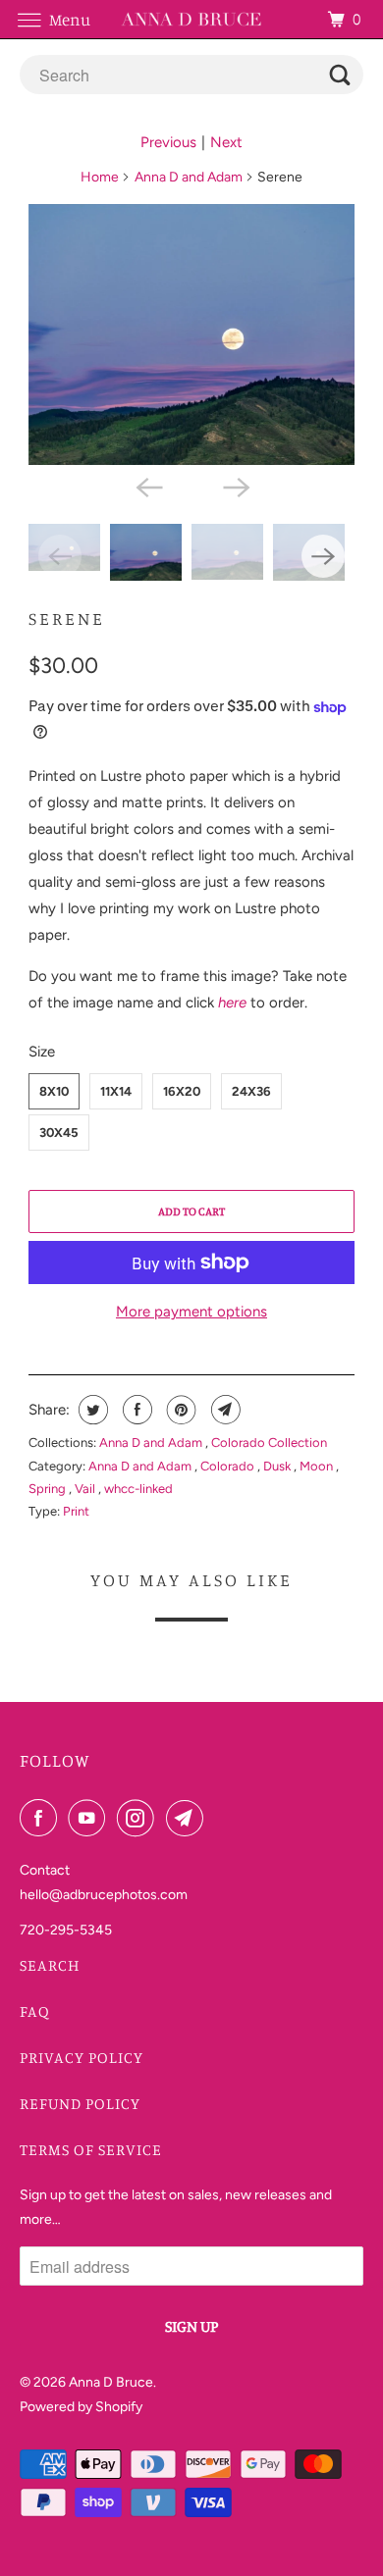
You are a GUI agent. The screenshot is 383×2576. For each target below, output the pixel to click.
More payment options (191, 1312)
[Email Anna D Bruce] (189, 1818)
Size (42, 1052)
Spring (49, 1489)
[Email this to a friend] (223, 1410)
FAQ (35, 2011)
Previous (168, 142)
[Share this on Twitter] (91, 1410)
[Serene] (191, 335)
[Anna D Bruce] (192, 19)
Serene (67, 618)
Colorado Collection (269, 1443)
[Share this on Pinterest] (179, 1410)
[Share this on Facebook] (135, 1410)
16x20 (182, 1091)
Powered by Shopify (81, 2407)
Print (76, 1511)
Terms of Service (91, 2149)
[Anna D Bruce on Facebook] (42, 1818)
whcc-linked (138, 1489)
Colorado (229, 1466)
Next (226, 142)
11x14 (116, 1091)
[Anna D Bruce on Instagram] (139, 1818)
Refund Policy (80, 2103)
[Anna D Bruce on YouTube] (90, 1818)
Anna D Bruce (111, 2382)
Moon (318, 1466)
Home (100, 177)
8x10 (54, 1091)
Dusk (278, 1466)
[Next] (235, 487)
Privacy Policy (82, 2057)
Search (50, 1965)
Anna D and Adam (189, 177)
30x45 (59, 1133)
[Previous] (148, 487)
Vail (86, 1489)
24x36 (251, 1091)
